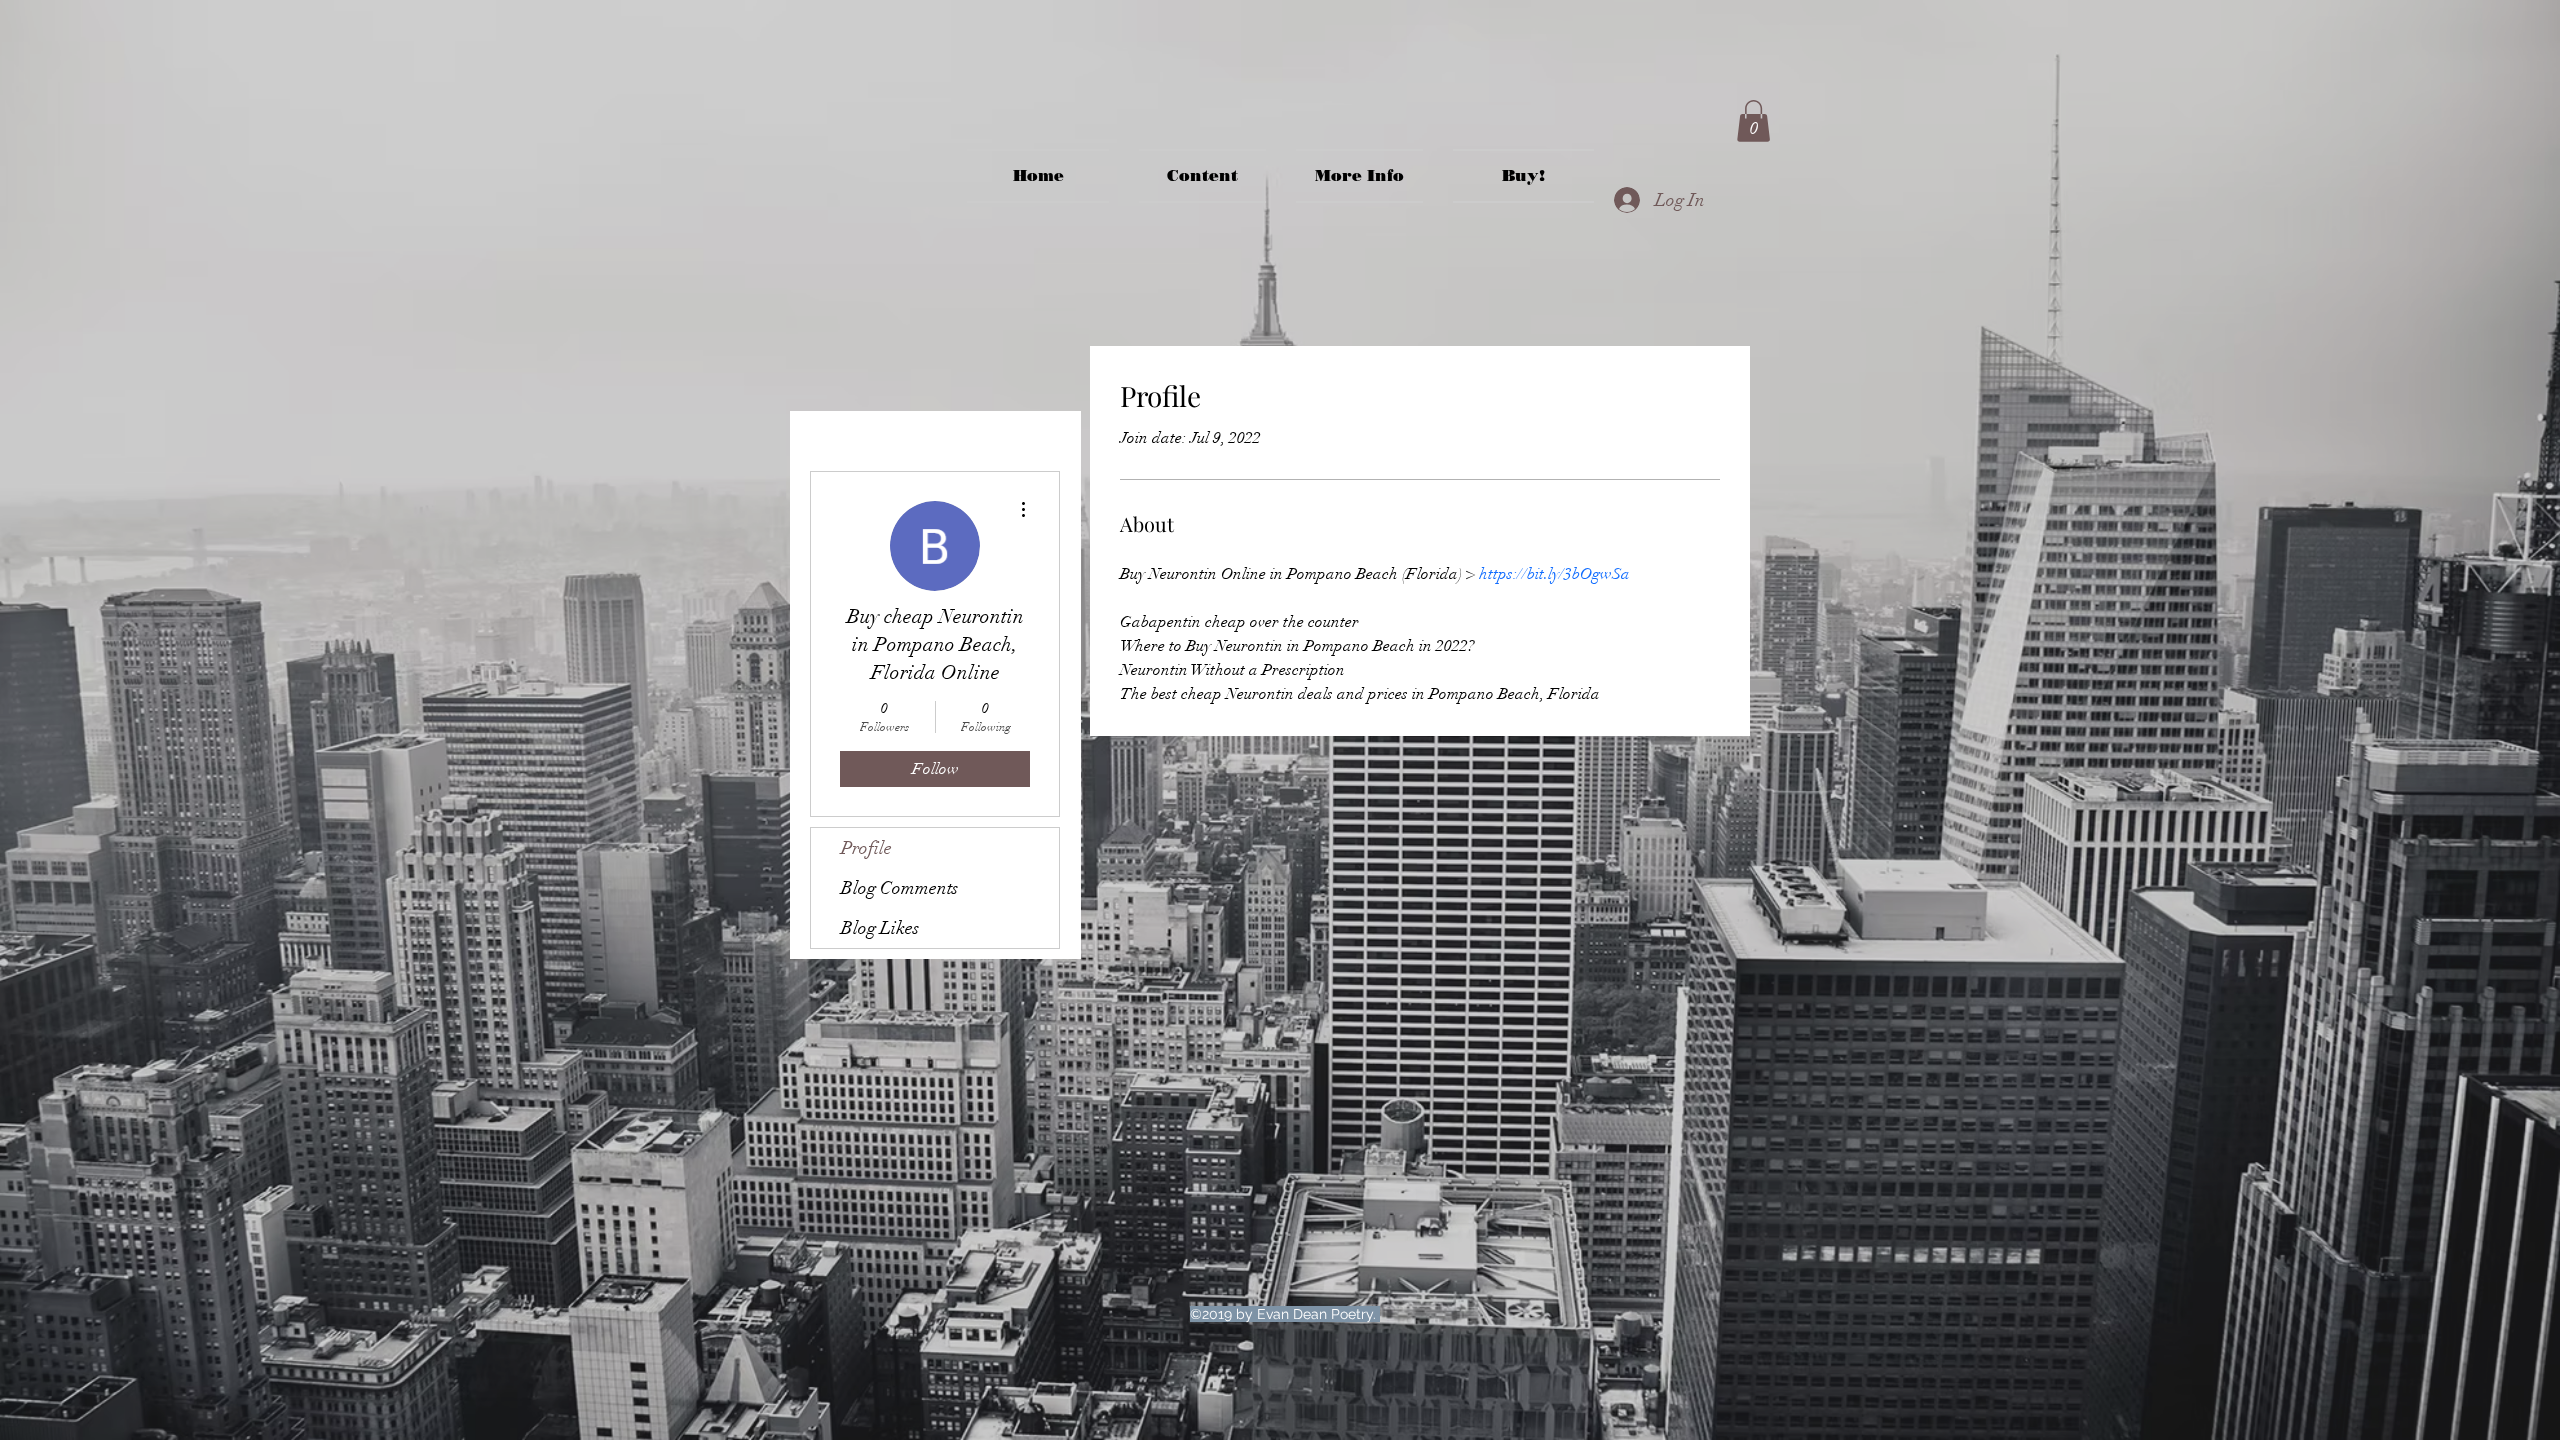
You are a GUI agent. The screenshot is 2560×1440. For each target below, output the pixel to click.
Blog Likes (880, 928)
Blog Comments (899, 888)
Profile (866, 848)
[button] (1753, 121)
